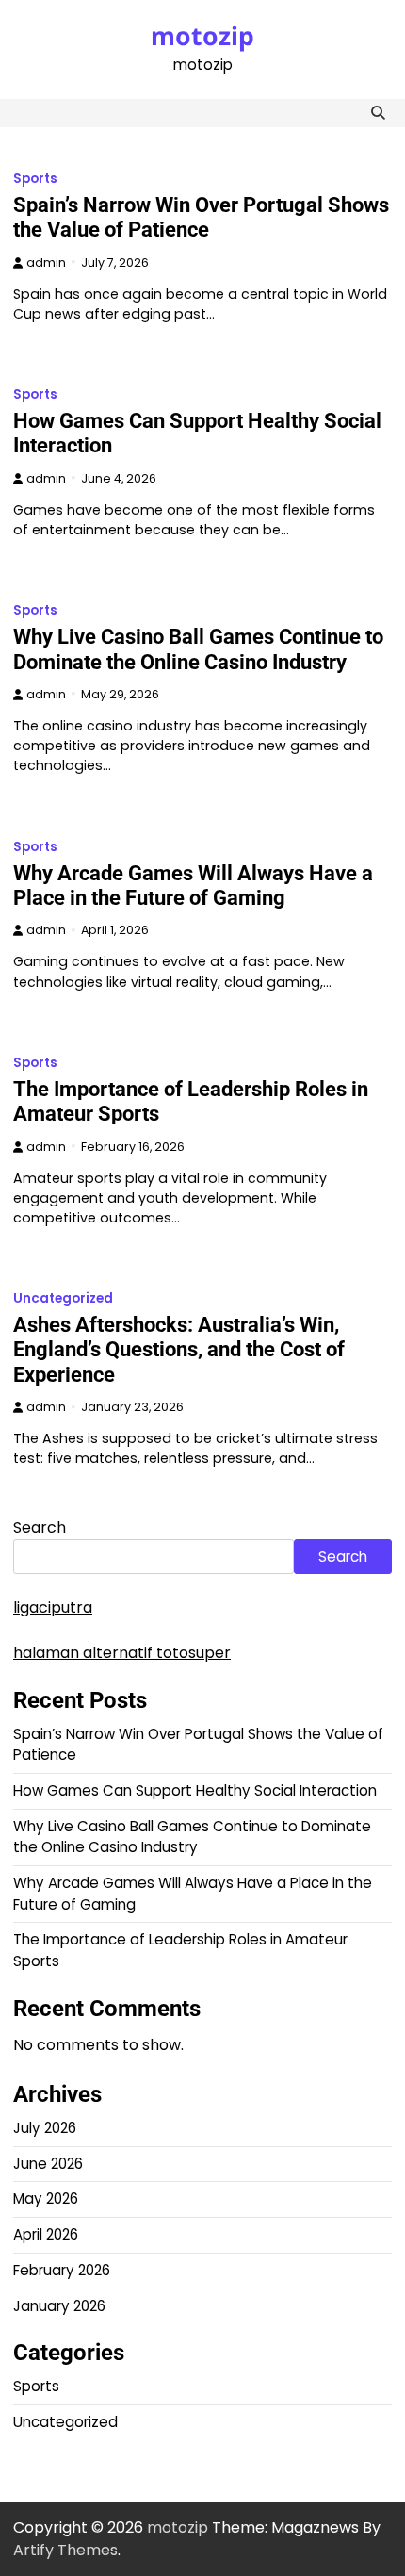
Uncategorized (63, 1298)
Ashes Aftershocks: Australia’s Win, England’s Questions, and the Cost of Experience (179, 1350)
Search (40, 1527)
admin (46, 263)
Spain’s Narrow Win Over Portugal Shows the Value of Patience (201, 217)
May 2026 (46, 2199)
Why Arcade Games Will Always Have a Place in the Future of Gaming (193, 886)
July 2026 (45, 2128)
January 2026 (59, 2306)
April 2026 (46, 2234)
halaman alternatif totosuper (122, 1653)
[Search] (378, 113)
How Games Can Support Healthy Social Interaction (195, 1790)
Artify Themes (65, 2550)
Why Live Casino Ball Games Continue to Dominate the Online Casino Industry (198, 649)
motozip (202, 36)
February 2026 (62, 2270)
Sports (35, 179)
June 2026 (48, 2164)
